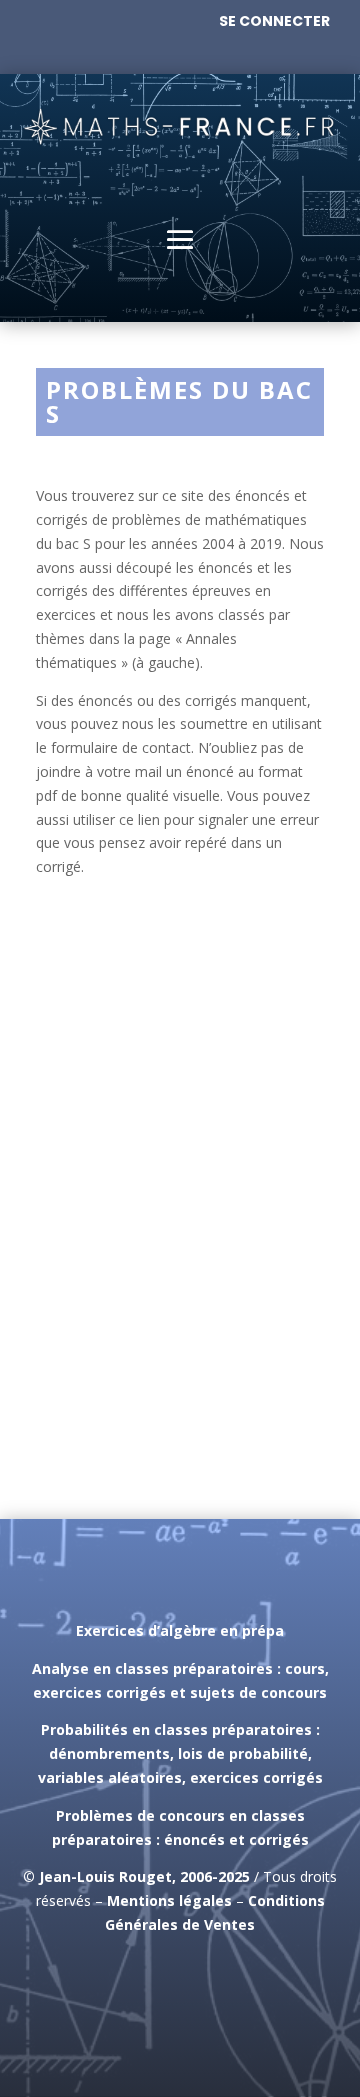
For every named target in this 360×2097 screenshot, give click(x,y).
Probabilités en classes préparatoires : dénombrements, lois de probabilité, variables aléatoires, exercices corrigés (180, 1753)
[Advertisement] (180, 1279)
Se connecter (274, 21)
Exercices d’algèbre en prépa (180, 1630)
